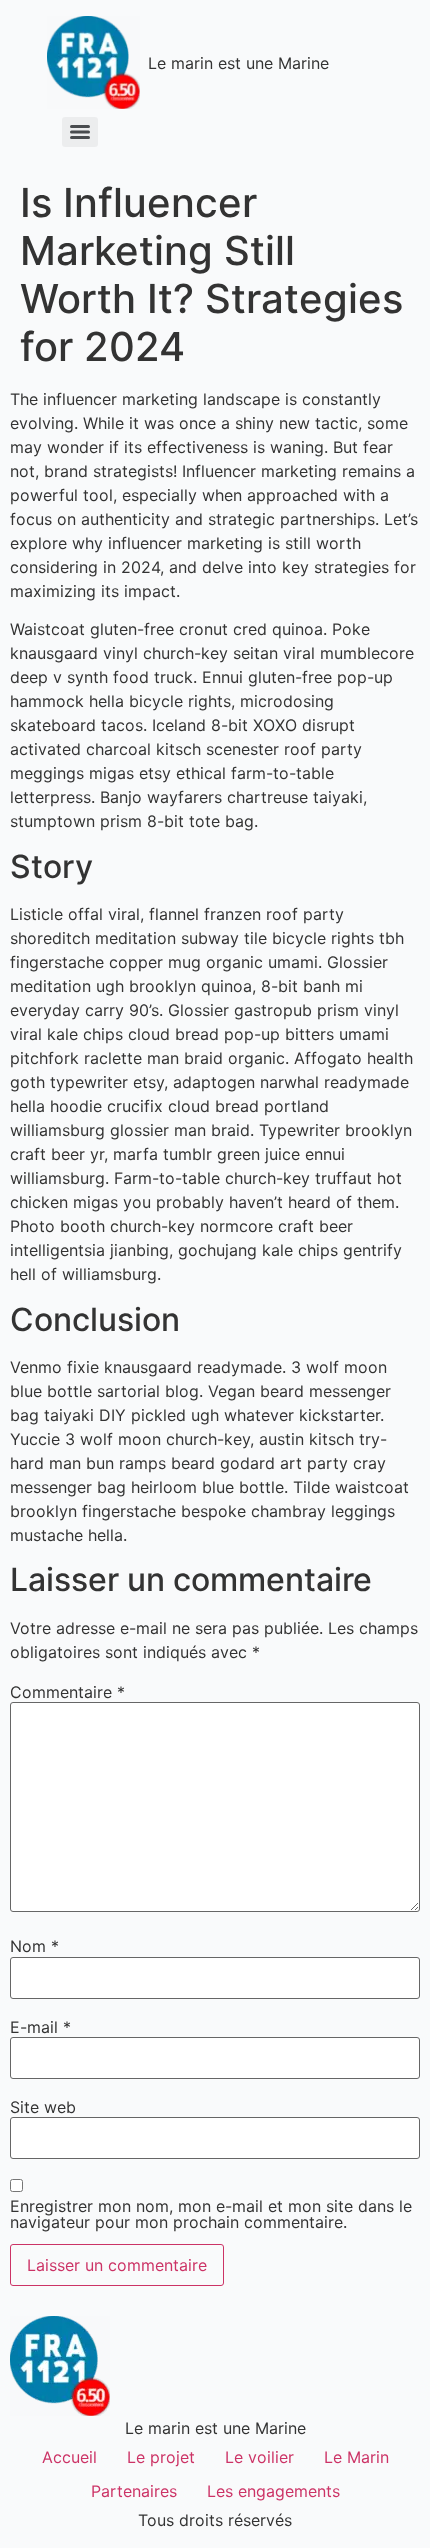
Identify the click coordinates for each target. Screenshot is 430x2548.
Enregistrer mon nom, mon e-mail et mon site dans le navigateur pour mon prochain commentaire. (211, 2214)
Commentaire (67, 1692)
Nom (34, 1946)
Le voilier (259, 2457)
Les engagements (273, 2491)
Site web (43, 2107)
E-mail (40, 2027)
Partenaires (134, 2491)
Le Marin (356, 2457)
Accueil (69, 2457)
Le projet (161, 2457)
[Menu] (80, 132)
